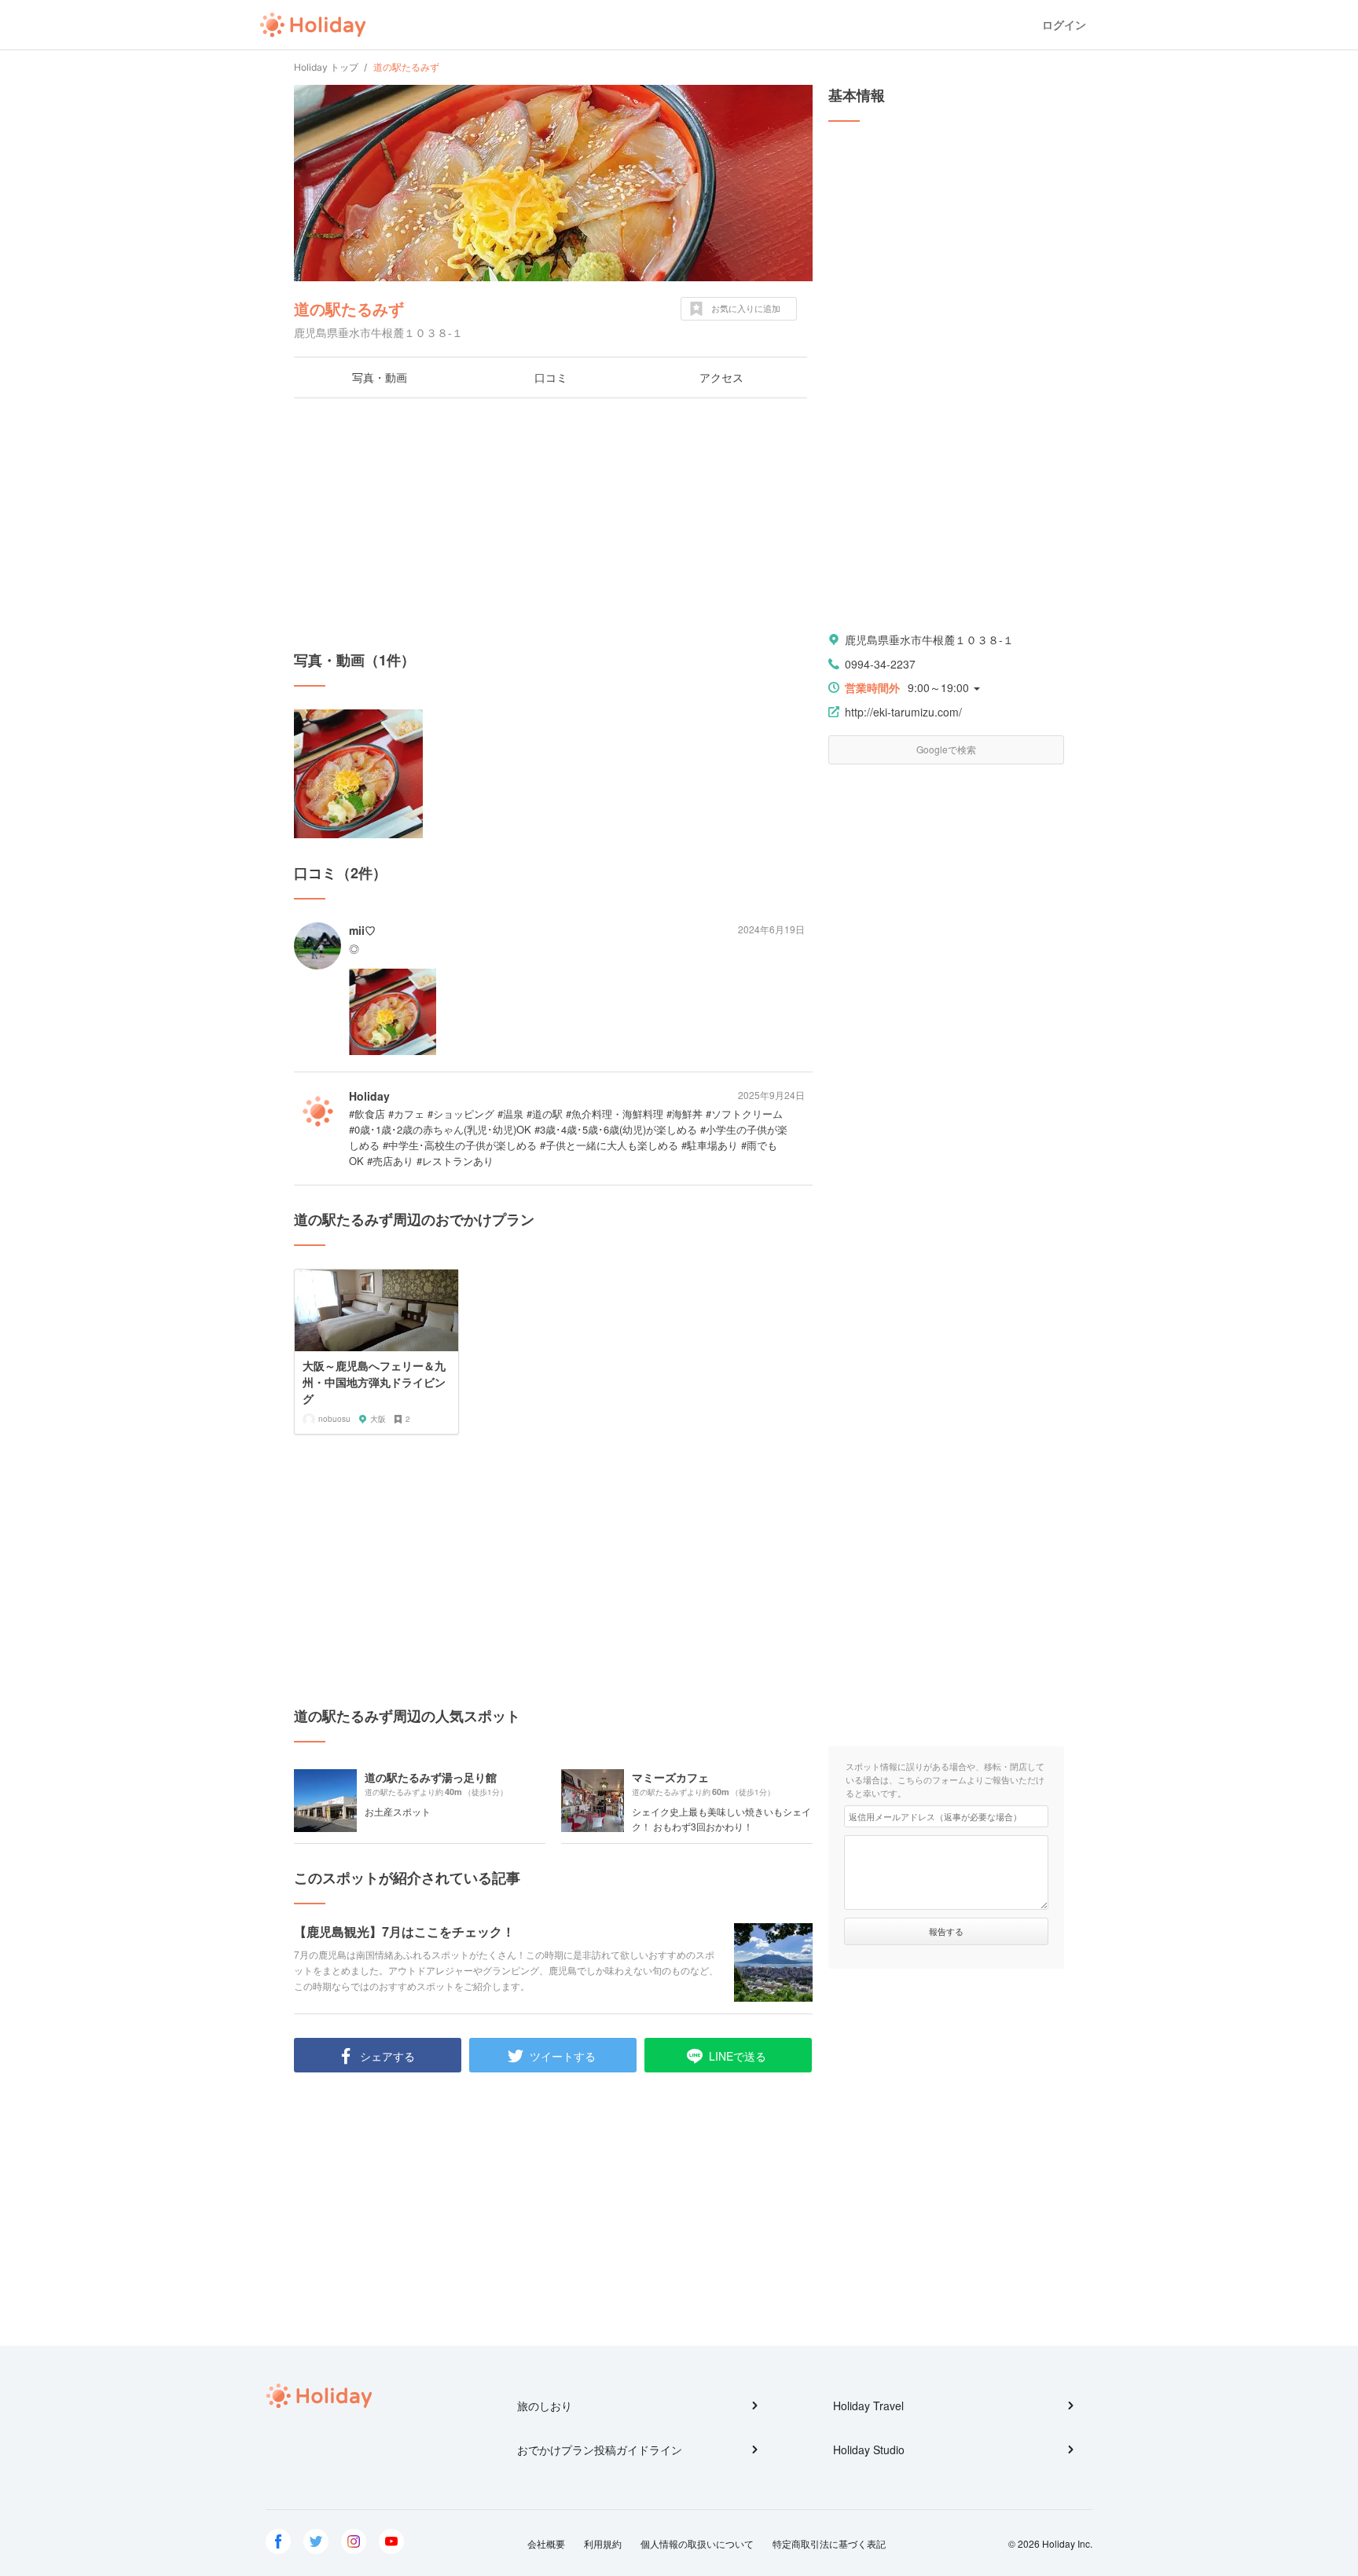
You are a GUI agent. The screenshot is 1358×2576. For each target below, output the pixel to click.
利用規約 (603, 2543)
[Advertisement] (553, 524)
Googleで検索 (946, 749)
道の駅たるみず (349, 308)
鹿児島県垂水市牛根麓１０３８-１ (929, 639)
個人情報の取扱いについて (697, 2543)
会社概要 (546, 2543)
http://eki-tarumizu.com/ (903, 712)
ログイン (1064, 25)
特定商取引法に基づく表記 (829, 2543)
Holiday (313, 25)
